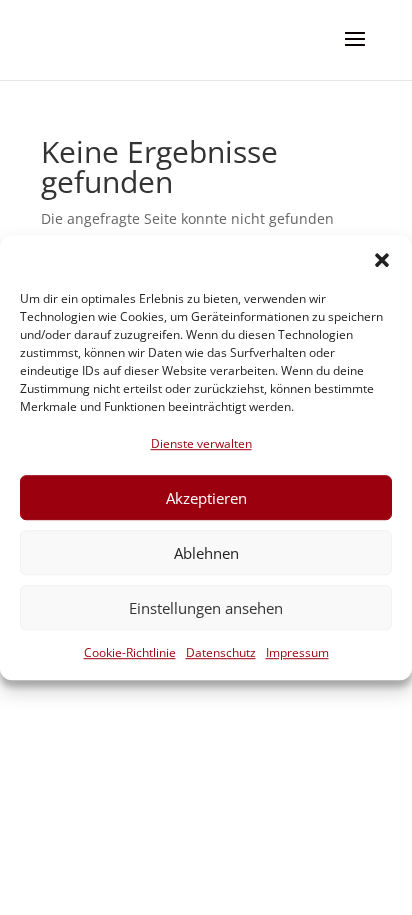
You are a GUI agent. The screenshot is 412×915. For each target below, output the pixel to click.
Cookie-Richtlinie (130, 653)
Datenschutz (221, 653)
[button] (382, 260)
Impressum (297, 653)
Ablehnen (206, 553)
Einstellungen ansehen (206, 608)
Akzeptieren (206, 498)
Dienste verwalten (201, 443)
